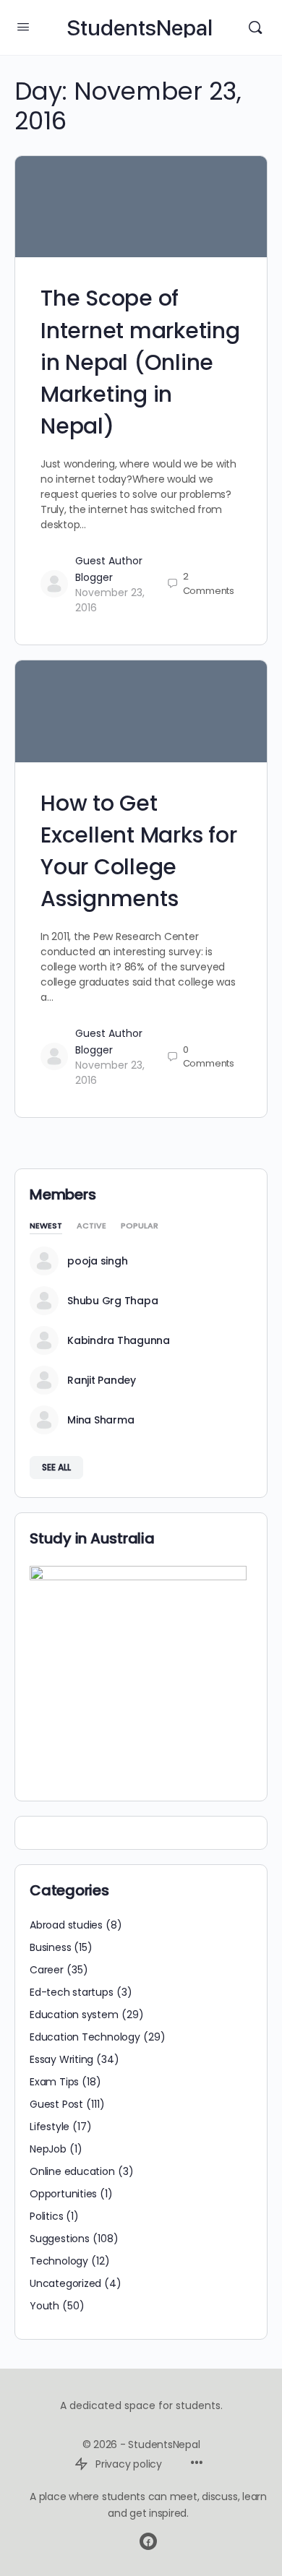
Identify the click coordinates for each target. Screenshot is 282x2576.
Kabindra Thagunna (119, 1340)
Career (47, 1970)
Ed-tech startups (72, 1992)
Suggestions (60, 2239)
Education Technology (85, 2037)
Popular (140, 1227)
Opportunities (63, 2194)
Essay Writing (61, 2059)
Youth (44, 2306)
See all (56, 1467)
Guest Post (56, 2104)
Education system (74, 2015)
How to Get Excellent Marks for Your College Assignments (138, 851)
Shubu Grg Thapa (112, 1301)
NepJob (48, 2149)
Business (50, 1947)
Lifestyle (50, 2127)
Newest (46, 1227)
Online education (72, 2171)
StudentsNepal (140, 28)
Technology (59, 2261)
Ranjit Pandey (102, 1380)
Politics (46, 2216)
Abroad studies (66, 1925)
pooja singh (97, 1261)
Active (91, 1227)
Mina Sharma (101, 1420)
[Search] (255, 27)
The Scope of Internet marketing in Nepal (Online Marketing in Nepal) (140, 362)
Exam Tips (54, 2082)
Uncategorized (65, 2283)
